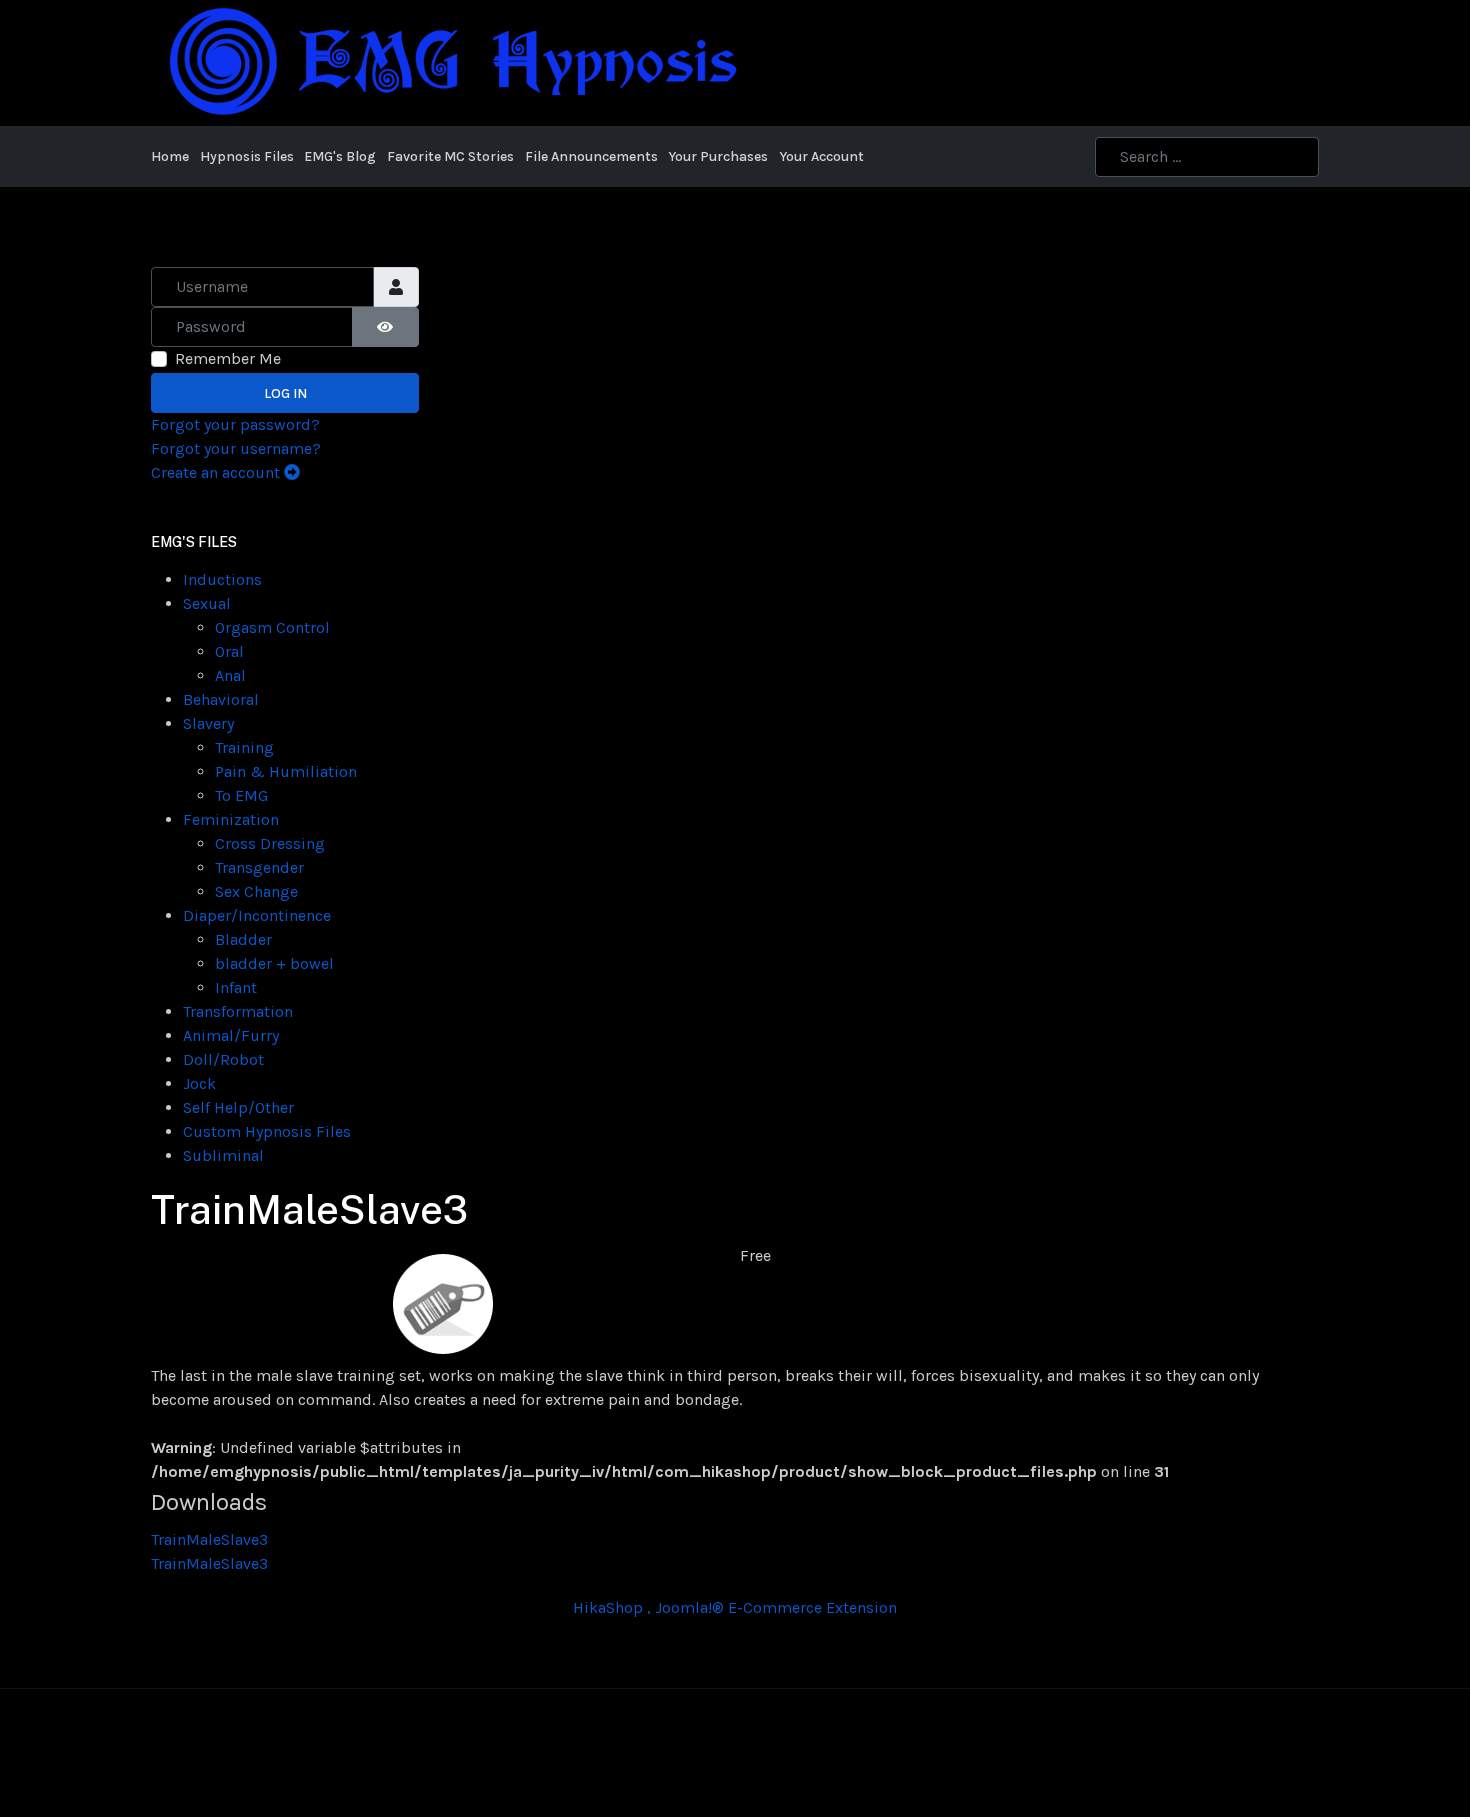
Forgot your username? (236, 448)
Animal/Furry (231, 1035)
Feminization (231, 819)
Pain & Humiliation (286, 771)
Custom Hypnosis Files (267, 1131)
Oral (229, 651)
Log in (285, 393)
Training (244, 747)
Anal (230, 675)
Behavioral (221, 699)
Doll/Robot (223, 1059)
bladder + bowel (274, 963)
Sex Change (256, 891)
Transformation (238, 1011)
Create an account (217, 472)
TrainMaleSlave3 (209, 1539)
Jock (199, 1083)
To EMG (241, 795)
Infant (236, 987)
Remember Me (228, 358)
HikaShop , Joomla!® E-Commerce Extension (735, 1607)
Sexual (207, 603)
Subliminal (223, 1155)
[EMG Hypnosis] (451, 61)
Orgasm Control (272, 627)
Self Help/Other (238, 1107)
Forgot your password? (235, 424)
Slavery (208, 723)
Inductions (222, 579)
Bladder (243, 939)
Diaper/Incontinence (257, 915)
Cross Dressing (270, 843)
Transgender (259, 867)
